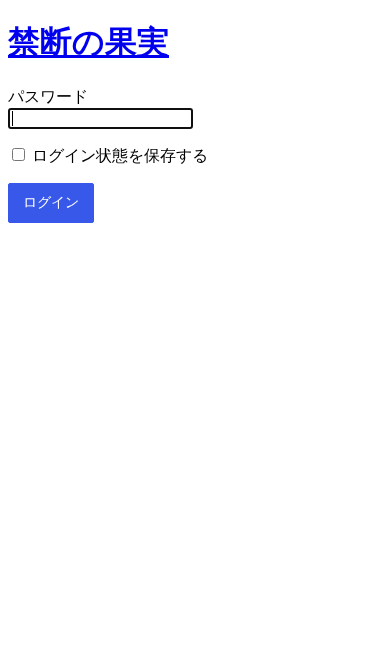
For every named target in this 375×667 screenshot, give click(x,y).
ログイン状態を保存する (118, 155)
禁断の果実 (88, 42)
